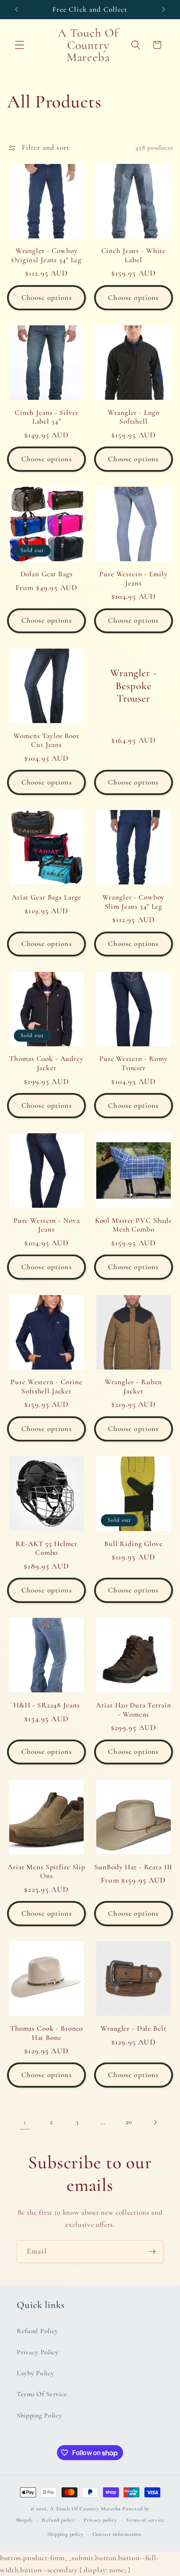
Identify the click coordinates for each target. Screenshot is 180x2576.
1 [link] (25, 2122)
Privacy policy (100, 2520)
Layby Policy (35, 2373)
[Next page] (155, 2122)
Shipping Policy (39, 2415)
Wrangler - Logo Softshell (133, 417)
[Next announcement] (164, 9)
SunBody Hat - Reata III (133, 1867)
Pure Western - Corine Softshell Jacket (46, 1386)
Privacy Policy (38, 2352)
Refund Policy (37, 2331)
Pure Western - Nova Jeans (47, 1225)
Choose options (47, 298)
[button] (19, 45)
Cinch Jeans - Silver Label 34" (46, 417)
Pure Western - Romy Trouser (134, 1063)
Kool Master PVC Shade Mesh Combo (134, 1225)
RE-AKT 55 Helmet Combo (46, 1548)
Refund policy (58, 2520)
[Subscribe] (152, 2251)
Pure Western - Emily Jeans (133, 579)
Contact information (117, 2534)
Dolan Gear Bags (47, 574)
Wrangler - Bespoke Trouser (134, 686)
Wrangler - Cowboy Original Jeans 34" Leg (46, 255)
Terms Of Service (42, 2394)
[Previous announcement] (16, 9)
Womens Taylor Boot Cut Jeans (46, 740)
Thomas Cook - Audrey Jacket (46, 1063)
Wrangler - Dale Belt (133, 2028)
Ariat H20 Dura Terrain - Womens (133, 1710)
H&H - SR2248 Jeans (47, 1705)
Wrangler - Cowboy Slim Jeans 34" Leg (133, 902)
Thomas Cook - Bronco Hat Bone (46, 2033)
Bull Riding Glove (134, 1544)
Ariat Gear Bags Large (46, 897)
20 (129, 2122)
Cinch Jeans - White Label (134, 255)
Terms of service (145, 2520)
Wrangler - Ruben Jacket (133, 1386)
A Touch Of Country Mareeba (85, 2509)
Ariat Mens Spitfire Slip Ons (46, 1872)
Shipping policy (65, 2534)
